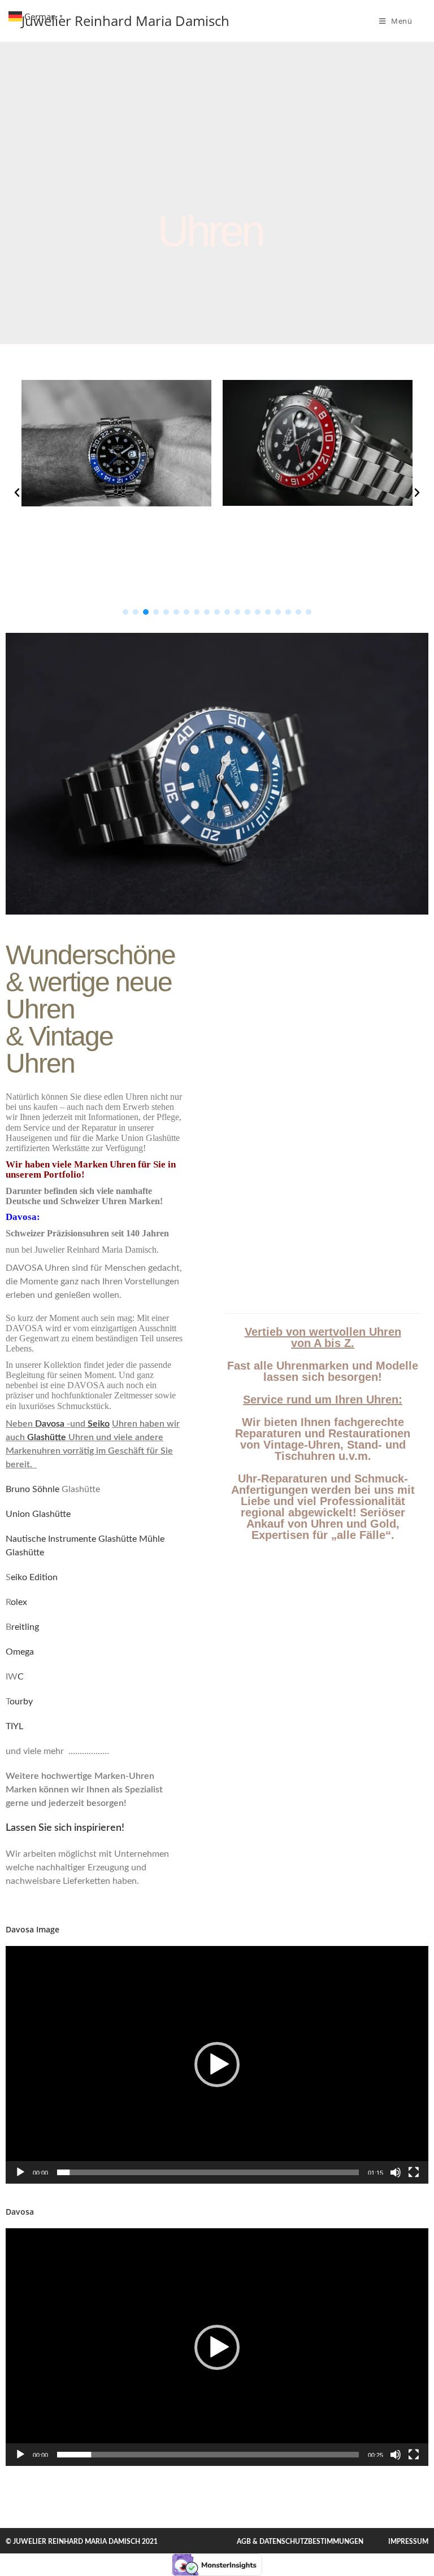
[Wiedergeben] (20, 2172)
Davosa (49, 1424)
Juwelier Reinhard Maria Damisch (125, 21)
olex (19, 1602)
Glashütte (47, 1437)
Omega (20, 1652)
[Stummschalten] (396, 2172)
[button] (17, 493)
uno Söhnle (37, 1489)
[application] (217, 2065)
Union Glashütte (38, 1514)
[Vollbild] (414, 2172)
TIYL (14, 1726)
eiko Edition (34, 1577)
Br (10, 1489)
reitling (25, 1627)
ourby (21, 1702)
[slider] (208, 2172)
